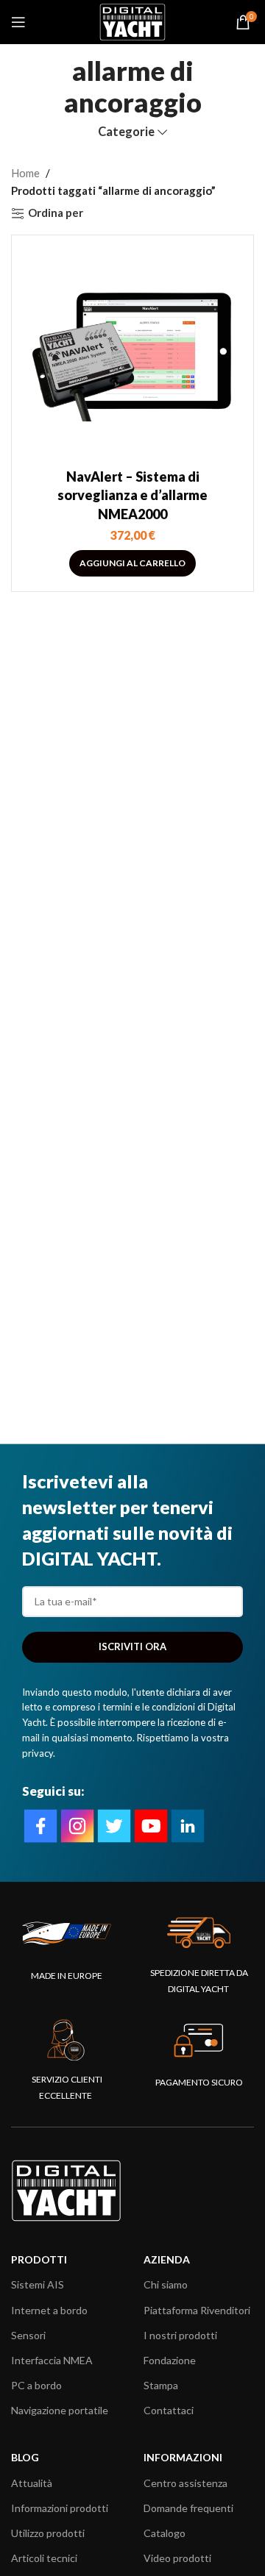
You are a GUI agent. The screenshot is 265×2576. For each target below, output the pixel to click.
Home (25, 173)
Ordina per (56, 213)
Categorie (126, 132)
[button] (132, 563)
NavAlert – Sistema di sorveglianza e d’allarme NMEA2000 (132, 495)
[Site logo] (132, 21)
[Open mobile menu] (18, 22)
